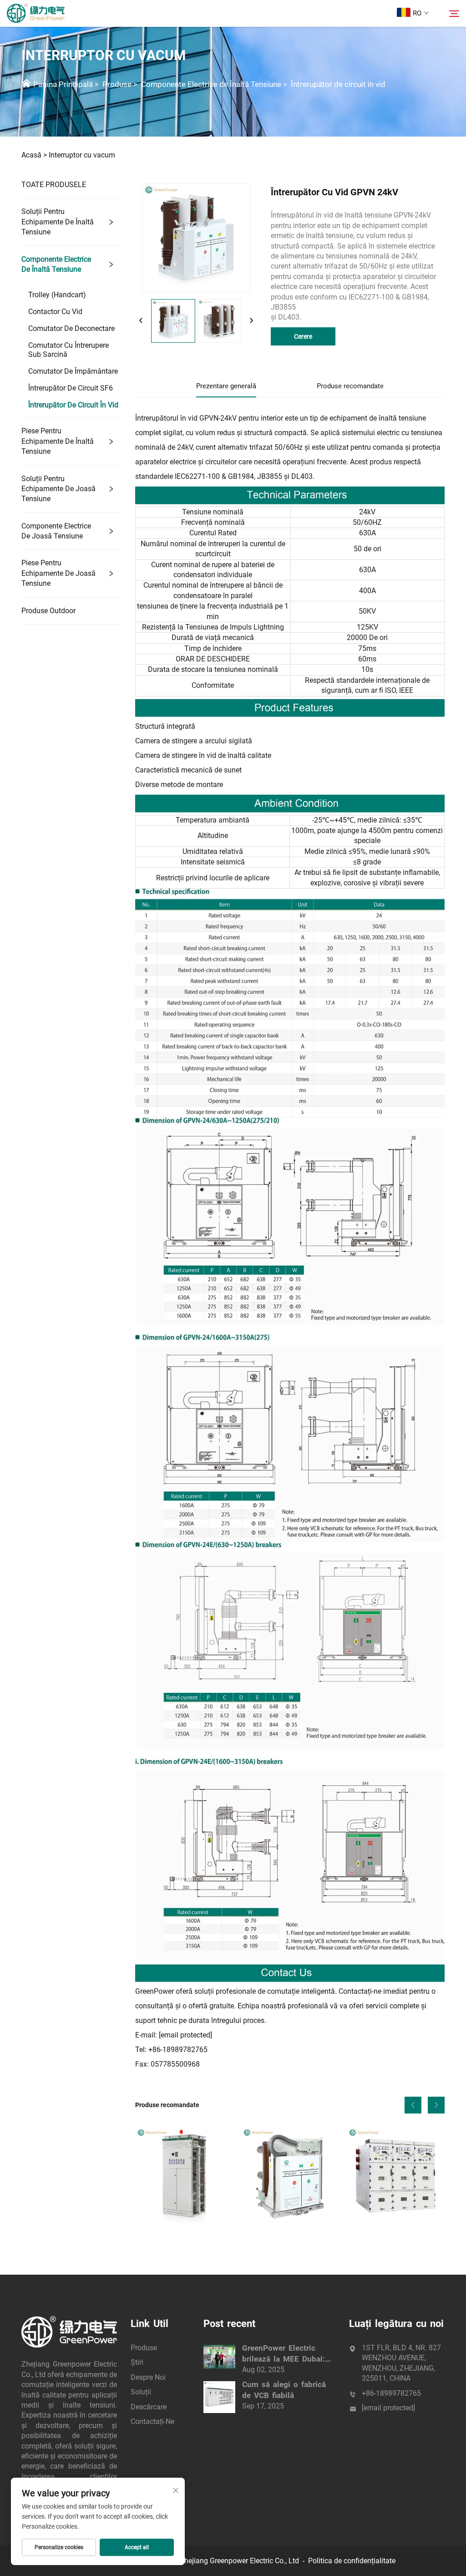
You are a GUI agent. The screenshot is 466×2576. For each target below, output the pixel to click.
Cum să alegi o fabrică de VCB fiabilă (284, 2390)
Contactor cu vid (55, 312)
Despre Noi (148, 2377)
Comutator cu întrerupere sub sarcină (68, 350)
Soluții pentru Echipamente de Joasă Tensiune (58, 489)
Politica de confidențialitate (352, 2561)
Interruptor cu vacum (82, 155)
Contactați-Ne (152, 2421)
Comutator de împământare (73, 371)
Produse (117, 84)
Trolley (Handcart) (57, 295)
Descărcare (149, 2407)
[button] (413, 2105)
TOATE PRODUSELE (54, 185)
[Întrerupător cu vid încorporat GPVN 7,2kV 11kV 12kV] (290, 2176)
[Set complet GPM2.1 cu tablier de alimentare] (184, 2176)
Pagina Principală (63, 84)
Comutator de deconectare (71, 328)
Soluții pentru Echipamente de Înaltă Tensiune (58, 222)
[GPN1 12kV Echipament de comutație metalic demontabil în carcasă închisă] (396, 2176)
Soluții (141, 2392)
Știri (137, 2362)
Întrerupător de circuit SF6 (71, 388)
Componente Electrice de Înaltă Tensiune (211, 84)
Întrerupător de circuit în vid (338, 84)
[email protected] (185, 2035)
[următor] (251, 321)
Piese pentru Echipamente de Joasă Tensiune (58, 573)
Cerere (303, 336)
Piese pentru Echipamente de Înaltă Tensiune (58, 441)
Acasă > (34, 155)
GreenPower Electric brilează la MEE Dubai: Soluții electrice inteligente (284, 2354)
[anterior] (141, 321)
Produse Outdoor (48, 611)
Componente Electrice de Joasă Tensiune (56, 531)
